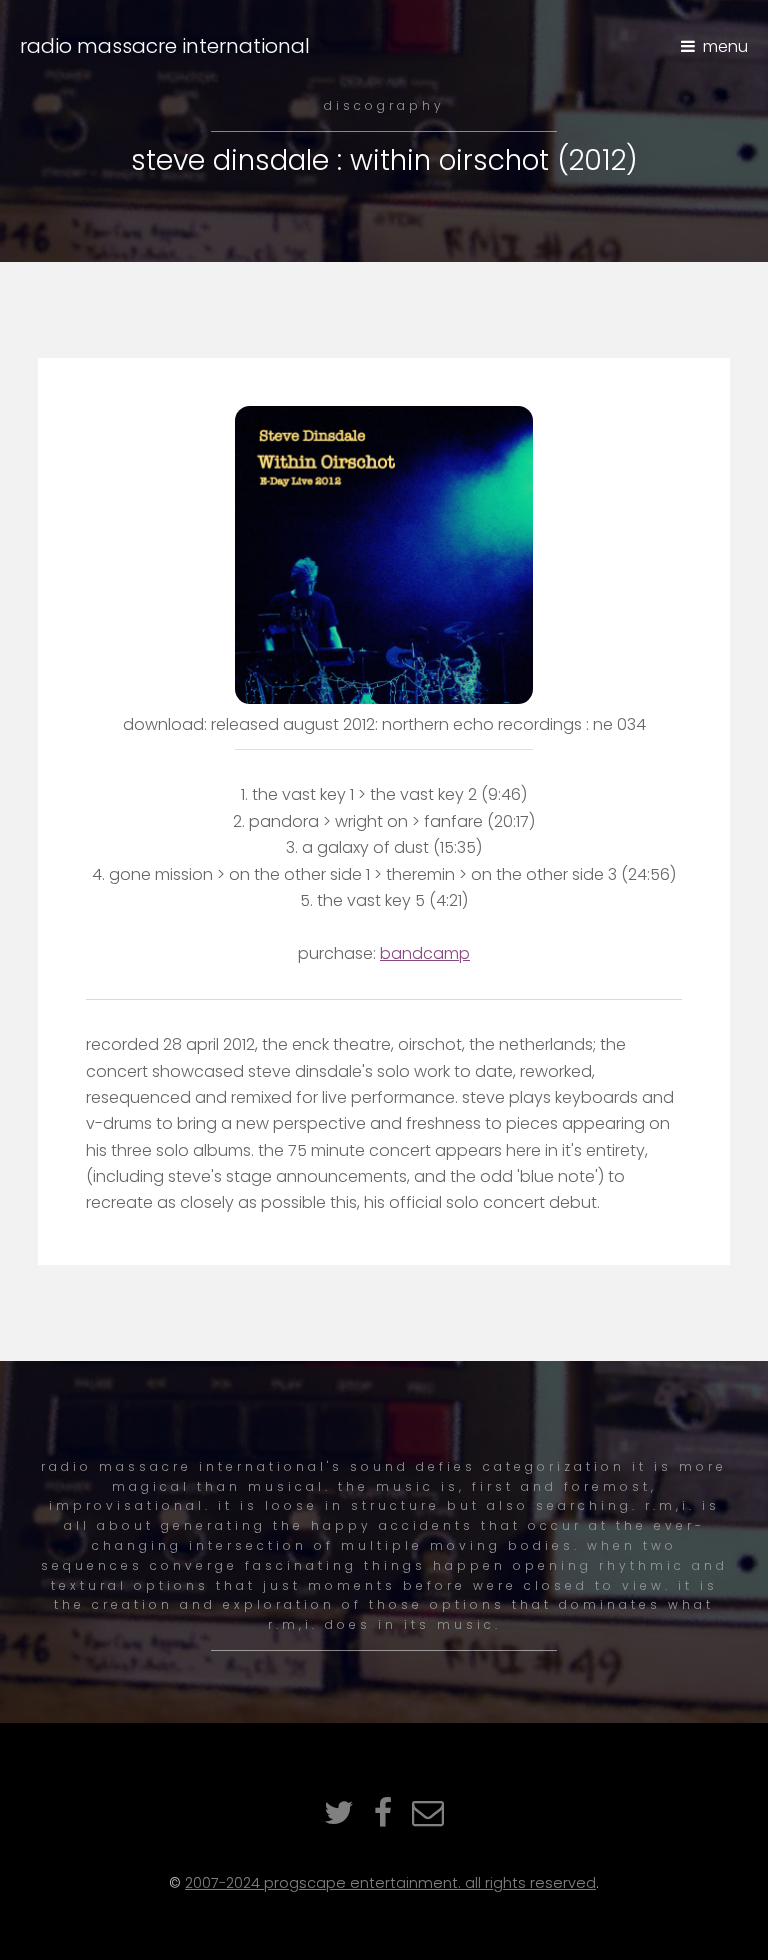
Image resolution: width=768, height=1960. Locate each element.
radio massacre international (165, 46)
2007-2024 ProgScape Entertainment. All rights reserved (390, 1883)
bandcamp (425, 953)
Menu (725, 46)
